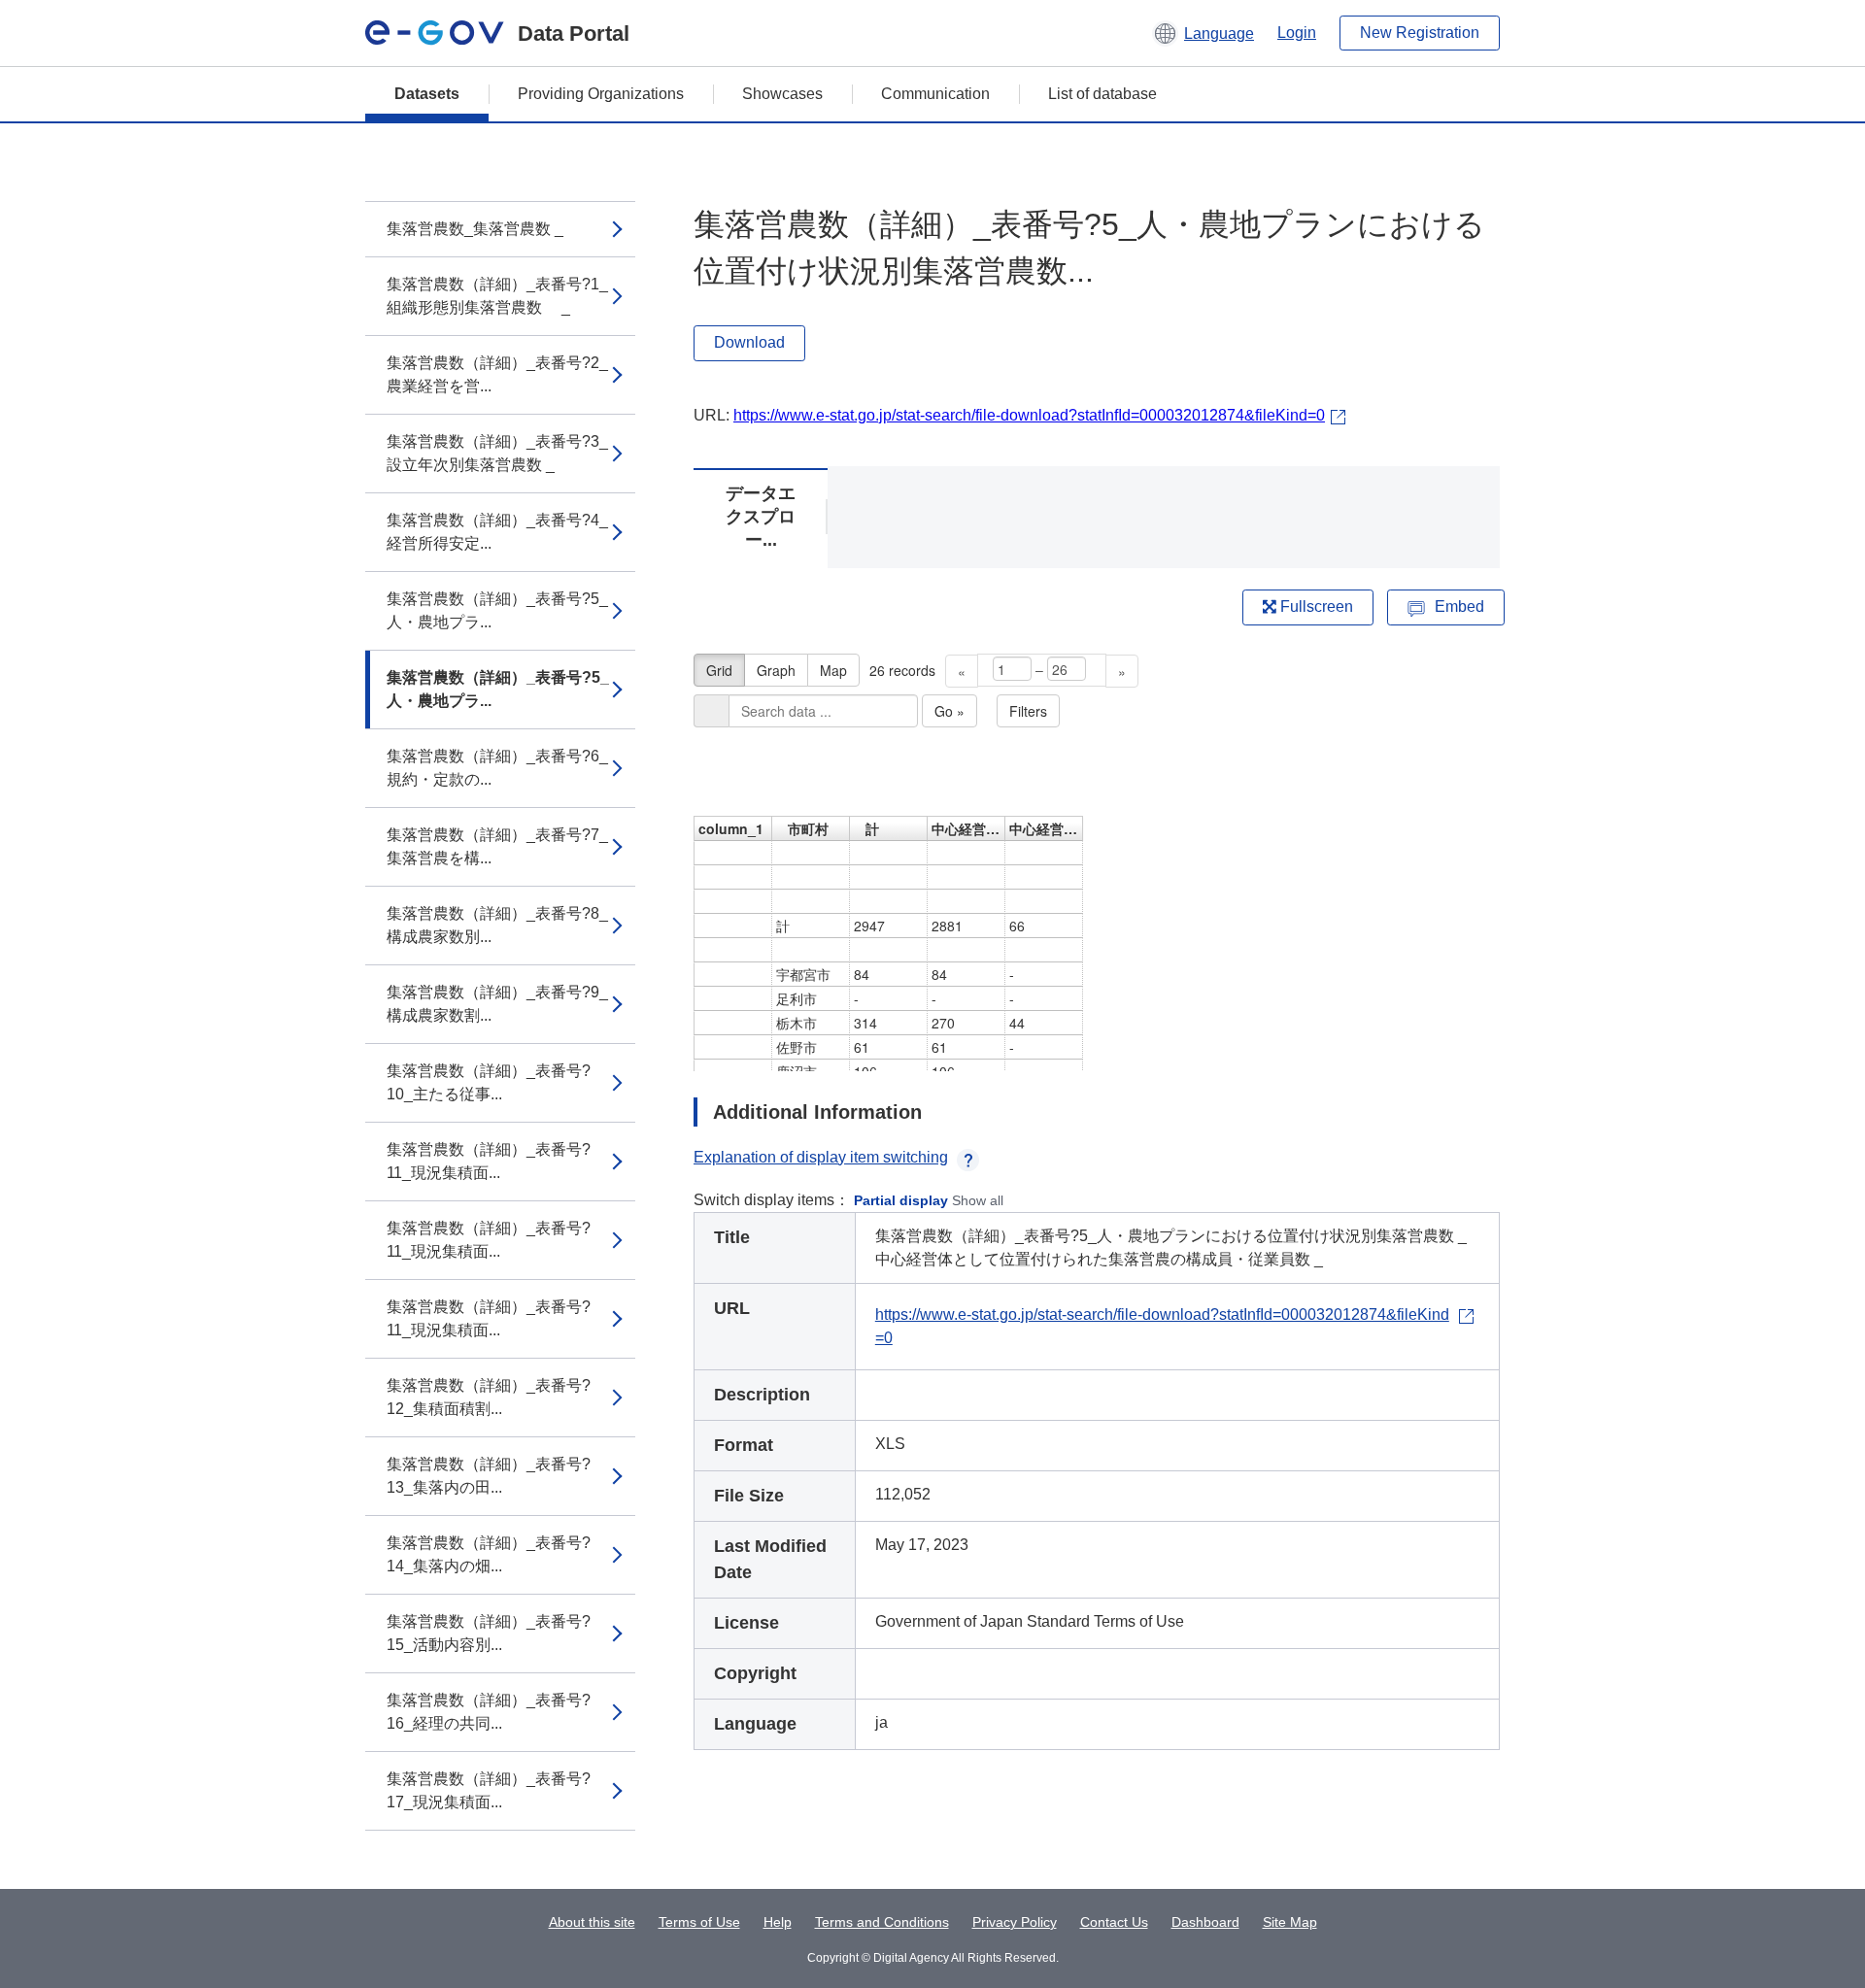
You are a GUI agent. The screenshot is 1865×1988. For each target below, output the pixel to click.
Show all (978, 1200)
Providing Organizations (601, 94)
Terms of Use (699, 1922)
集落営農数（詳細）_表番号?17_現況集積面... (489, 1790)
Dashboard (1205, 1922)
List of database (1102, 94)
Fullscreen (1315, 607)
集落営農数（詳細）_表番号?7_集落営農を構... (497, 846)
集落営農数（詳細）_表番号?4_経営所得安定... (497, 532)
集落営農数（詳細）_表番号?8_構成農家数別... (497, 925)
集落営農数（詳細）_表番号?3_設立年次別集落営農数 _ (497, 453)
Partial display (901, 1200)
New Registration (1420, 33)
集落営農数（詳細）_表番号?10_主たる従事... (489, 1082)
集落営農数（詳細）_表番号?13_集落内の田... (489, 1476)
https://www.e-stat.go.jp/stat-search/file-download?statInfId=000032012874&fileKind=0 (1029, 415)
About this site (592, 1922)
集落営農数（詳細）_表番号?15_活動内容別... (489, 1633)
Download (749, 342)
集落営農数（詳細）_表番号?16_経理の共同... (489, 1712)
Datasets (427, 94)
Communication (935, 94)
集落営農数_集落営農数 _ (475, 229)
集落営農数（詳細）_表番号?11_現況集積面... (489, 1161)
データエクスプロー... (761, 517)
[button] (1203, 33)
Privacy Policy (1015, 1922)
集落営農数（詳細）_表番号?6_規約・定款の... (497, 768)
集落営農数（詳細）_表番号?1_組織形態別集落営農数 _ (497, 296)
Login (1297, 33)
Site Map (1290, 1922)
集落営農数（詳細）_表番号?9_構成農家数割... (497, 1004)
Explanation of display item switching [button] (821, 1157)
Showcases (782, 94)
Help (778, 1922)
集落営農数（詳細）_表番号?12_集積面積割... (489, 1397)
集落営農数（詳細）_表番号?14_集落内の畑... (489, 1554)
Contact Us (1114, 1922)
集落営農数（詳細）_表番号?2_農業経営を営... (497, 374)
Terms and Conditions (882, 1922)
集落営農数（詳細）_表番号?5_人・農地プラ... (497, 610)
